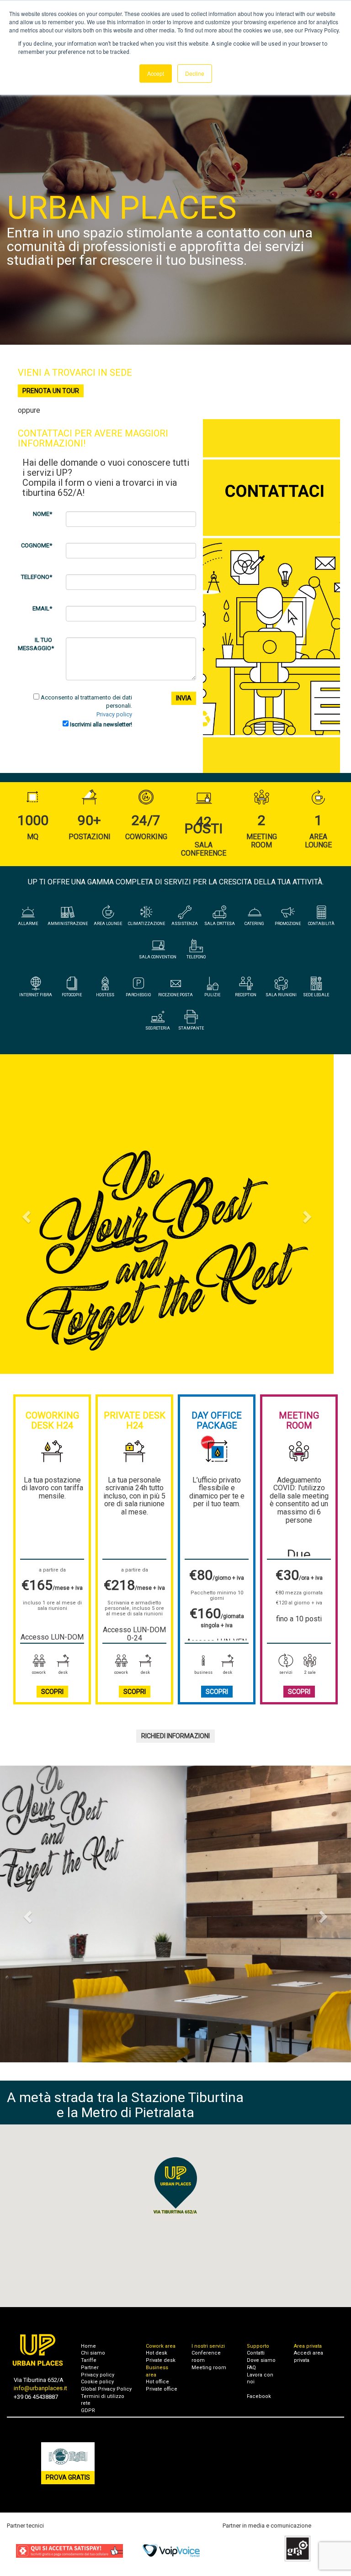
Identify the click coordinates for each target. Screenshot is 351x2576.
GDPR (88, 2410)
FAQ (251, 2368)
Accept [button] (156, 73)
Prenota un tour (51, 391)
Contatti (256, 2353)
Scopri (52, 1692)
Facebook (259, 2396)
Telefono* (37, 577)
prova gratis (68, 2477)
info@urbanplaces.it (40, 2388)
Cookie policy (97, 2382)
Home (88, 2346)
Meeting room (209, 2368)
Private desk (161, 2360)
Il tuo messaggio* (36, 644)
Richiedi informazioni (175, 1736)
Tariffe (89, 2360)
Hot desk (157, 2353)
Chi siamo (93, 2353)
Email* (42, 608)
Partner (90, 2368)
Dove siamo (261, 2360)
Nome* (43, 514)
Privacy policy (114, 714)
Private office (162, 2389)
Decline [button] (195, 73)
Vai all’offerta (176, 1305)
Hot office (157, 2382)
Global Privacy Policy (106, 2389)
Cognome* (37, 545)
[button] (26, 1214)
